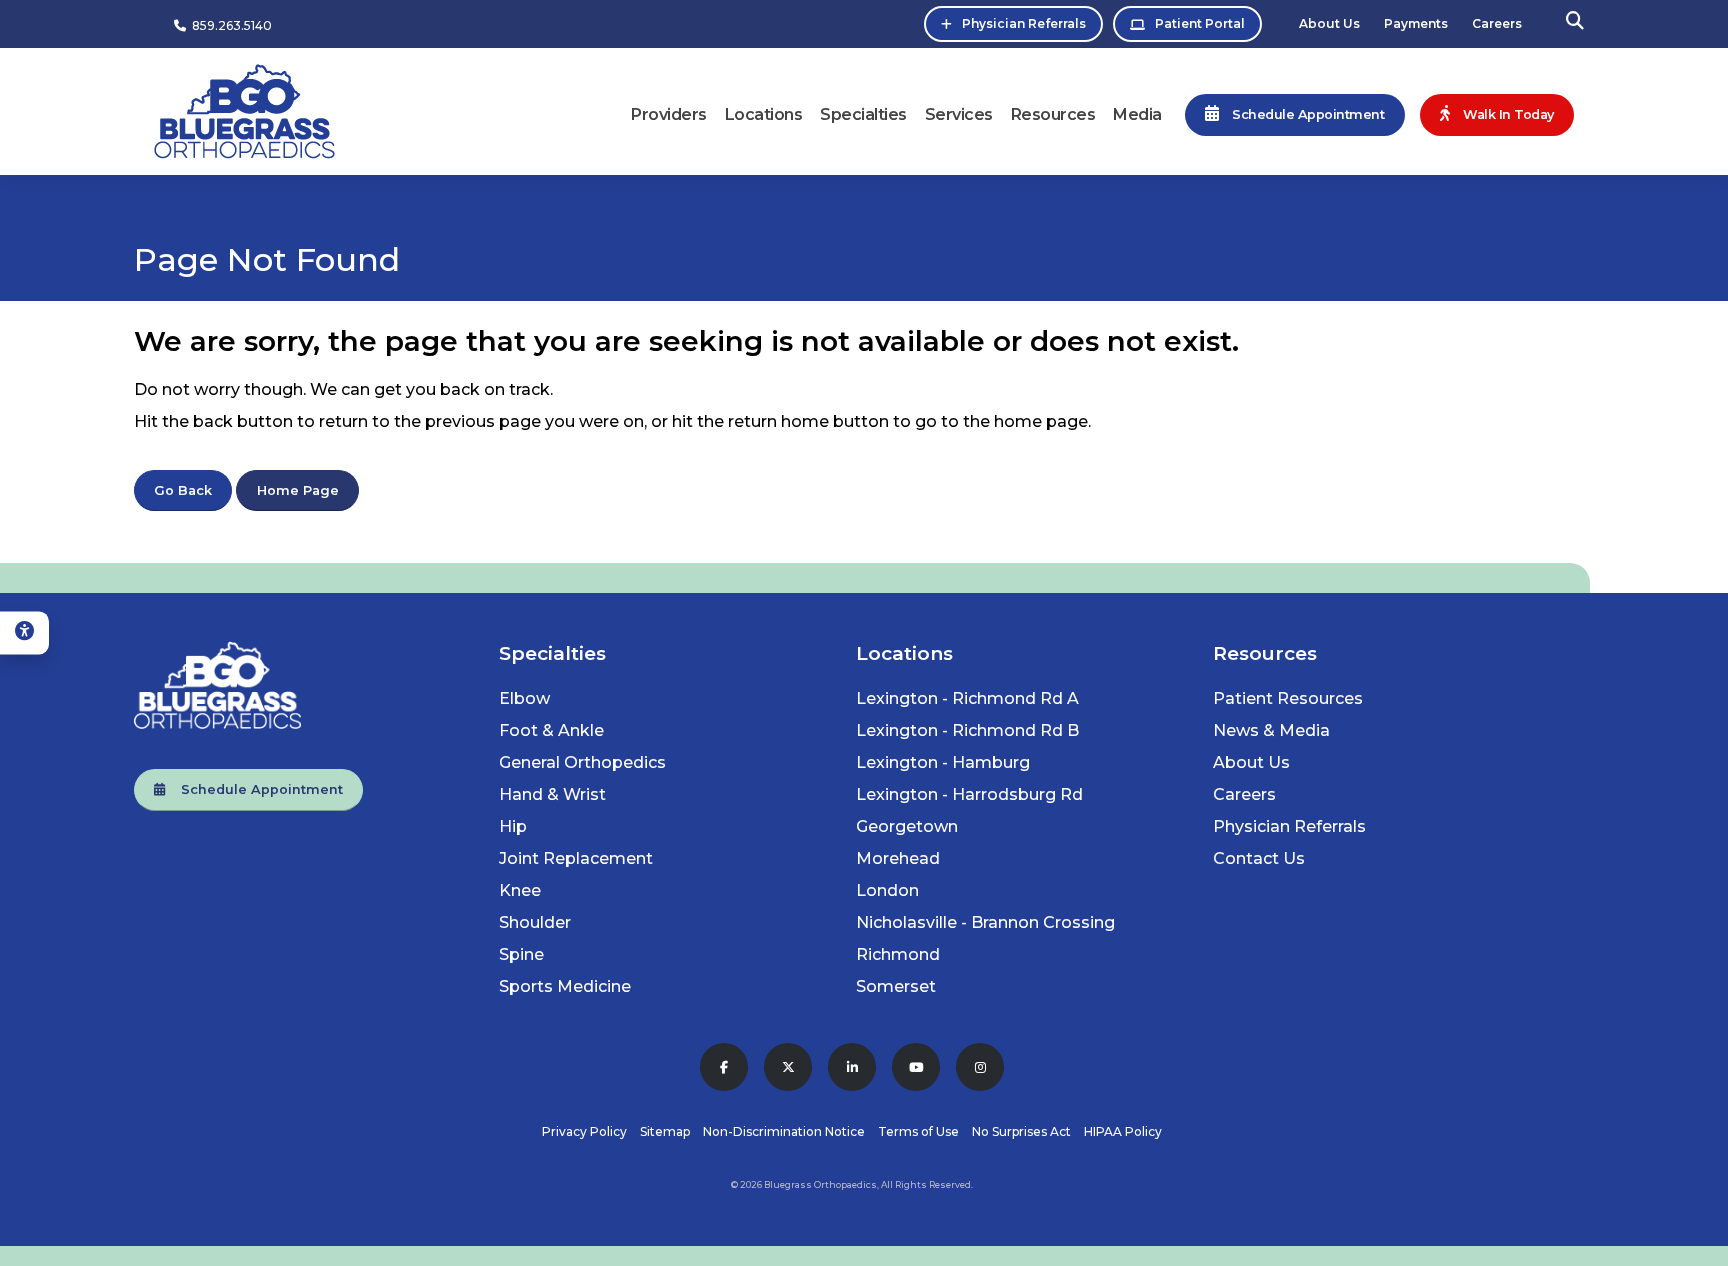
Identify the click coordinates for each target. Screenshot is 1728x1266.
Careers (1497, 23)
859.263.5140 (229, 25)
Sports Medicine (565, 986)
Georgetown (907, 826)
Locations (764, 114)
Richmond (898, 954)
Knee (520, 890)
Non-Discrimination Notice (784, 1131)
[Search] (1575, 23)
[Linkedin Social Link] (852, 1067)
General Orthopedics (582, 762)
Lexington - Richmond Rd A (967, 698)
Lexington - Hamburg (943, 762)
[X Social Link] (788, 1067)
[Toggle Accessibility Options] (24, 632)
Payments (1416, 23)
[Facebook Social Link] (724, 1067)
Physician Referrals (1024, 23)
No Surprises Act (1021, 1131)
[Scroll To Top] (1693, 1243)
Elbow (524, 698)
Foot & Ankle (551, 730)
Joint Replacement (576, 858)
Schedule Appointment (254, 789)
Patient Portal (1200, 23)
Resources (1053, 114)
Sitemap (665, 1131)
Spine (521, 954)
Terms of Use (918, 1131)
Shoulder (535, 922)
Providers (669, 114)
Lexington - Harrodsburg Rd (969, 794)
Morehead (898, 858)
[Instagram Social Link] (980, 1067)
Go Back (183, 490)
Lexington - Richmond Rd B (967, 730)
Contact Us (1259, 858)
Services (959, 114)
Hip (513, 826)
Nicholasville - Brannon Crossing (985, 922)
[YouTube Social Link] (916, 1067)
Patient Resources (1288, 698)
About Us (1329, 23)
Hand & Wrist (552, 794)
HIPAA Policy (1123, 1131)
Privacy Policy (584, 1131)
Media (1137, 114)
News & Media (1271, 730)
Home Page (298, 490)
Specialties (863, 114)
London (887, 890)
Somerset (896, 986)
